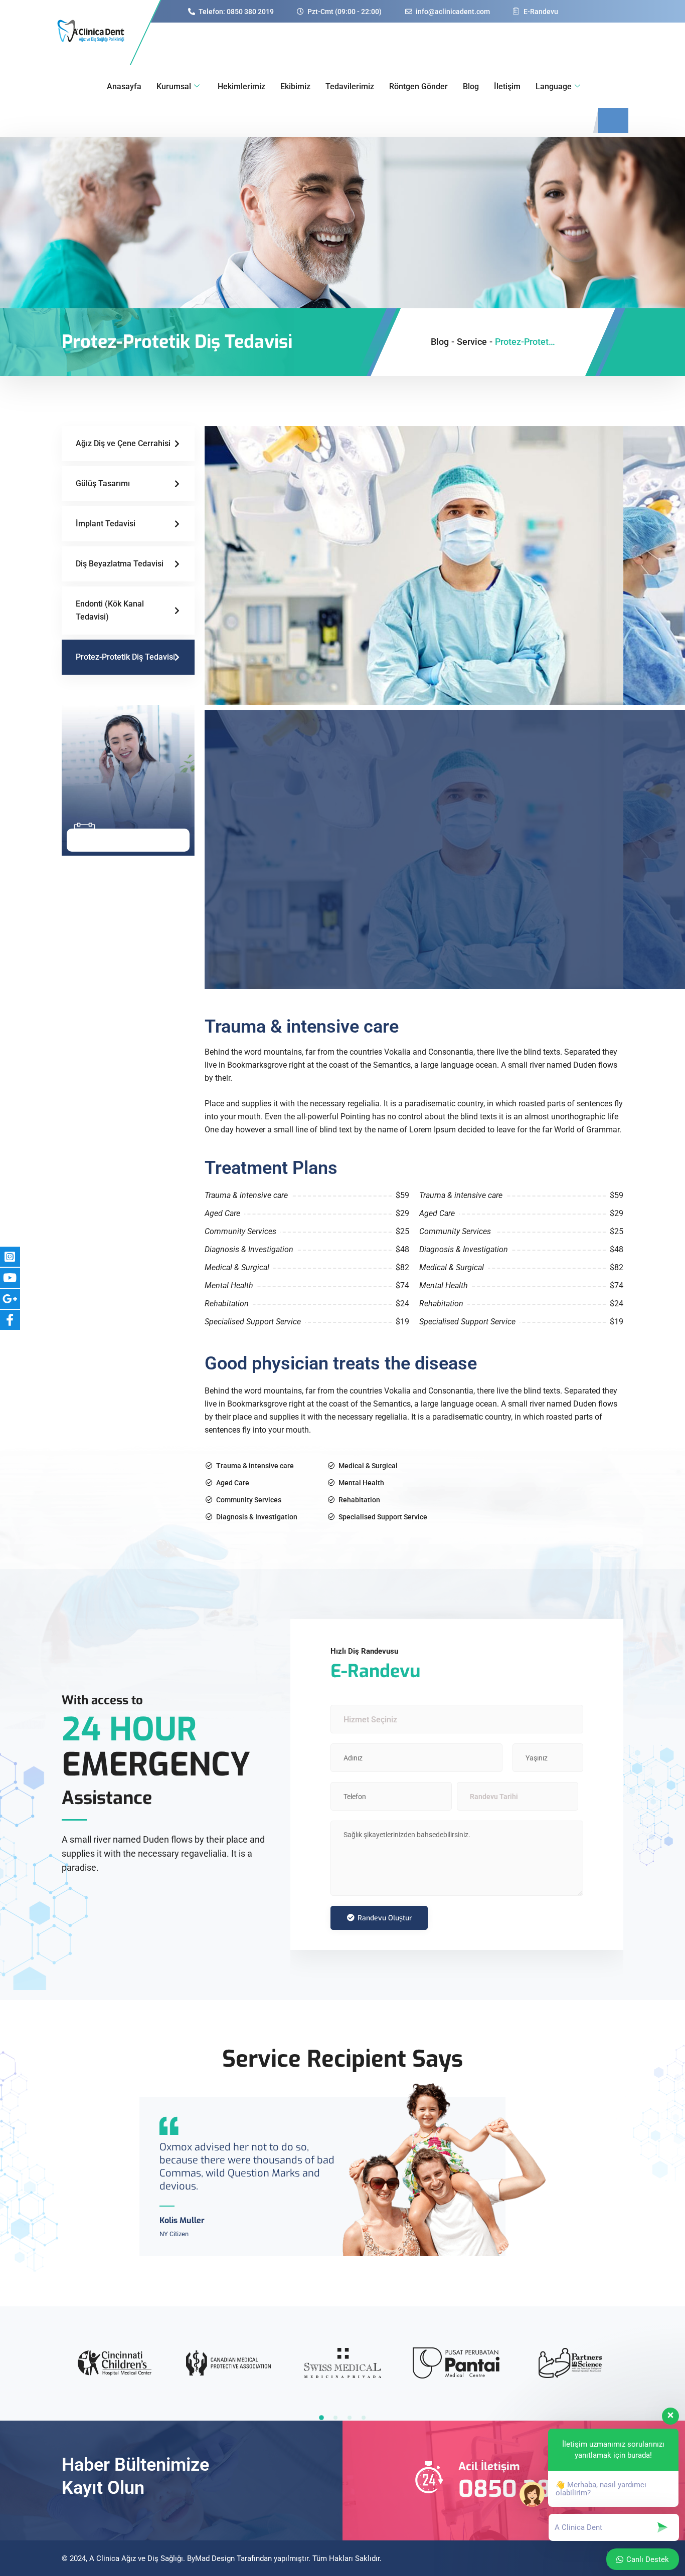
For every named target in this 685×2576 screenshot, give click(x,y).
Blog (471, 86)
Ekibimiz (295, 86)
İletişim (507, 86)
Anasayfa (124, 86)
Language (554, 86)
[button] (321, 2418)
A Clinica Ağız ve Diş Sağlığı (136, 2558)
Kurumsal (174, 86)
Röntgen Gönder (418, 86)
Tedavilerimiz (350, 86)
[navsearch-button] (613, 120)
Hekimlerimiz (241, 86)
